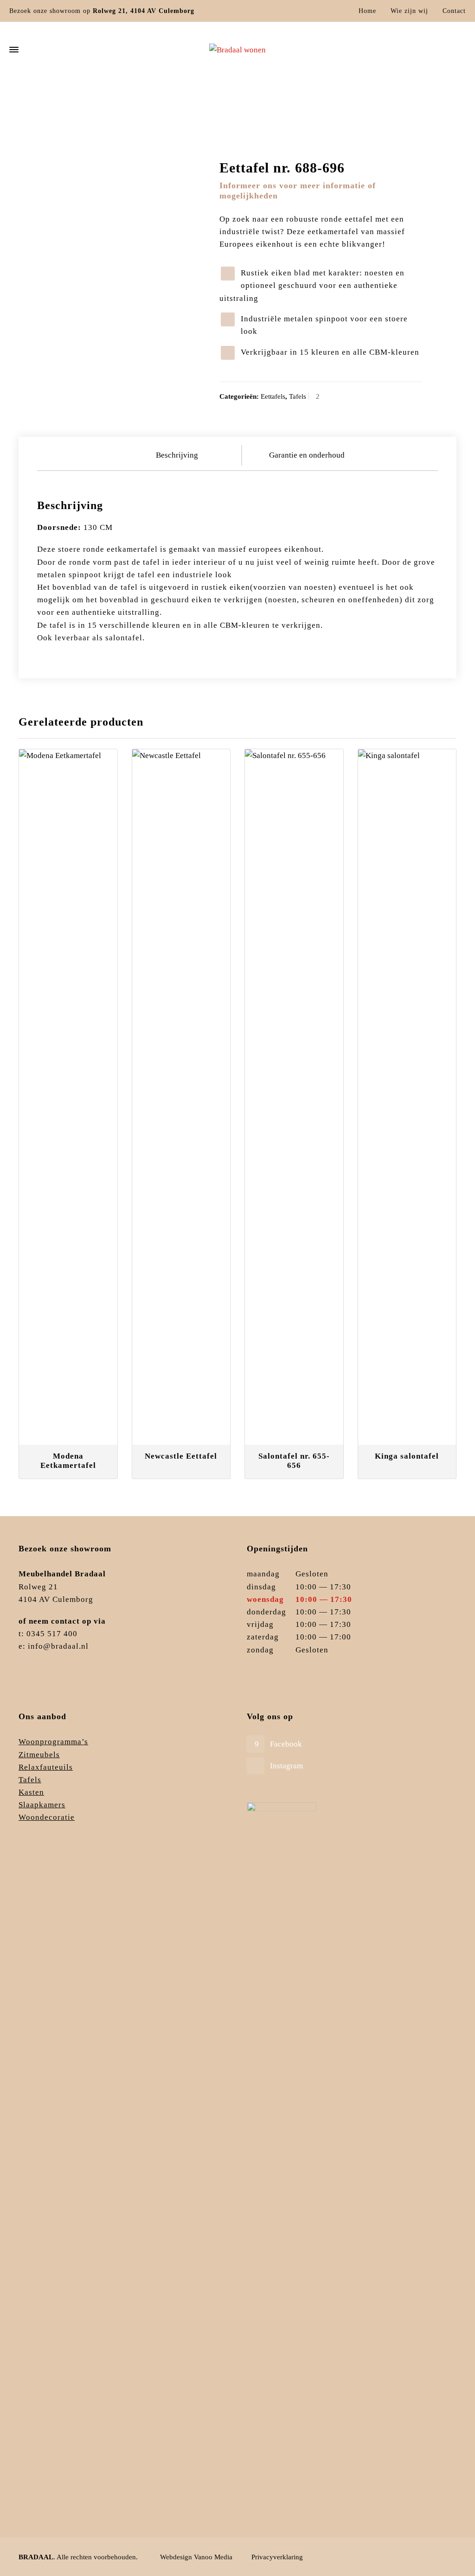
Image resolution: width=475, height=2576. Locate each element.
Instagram (286, 1766)
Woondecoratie (47, 1817)
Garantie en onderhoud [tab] (307, 455)
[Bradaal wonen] (237, 50)
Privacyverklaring (277, 2557)
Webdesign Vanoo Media (196, 2557)
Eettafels (391, 108)
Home (367, 11)
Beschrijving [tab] (177, 455)
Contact (454, 11)
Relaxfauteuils (46, 1767)
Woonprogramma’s (53, 1742)
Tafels (365, 108)
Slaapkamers (42, 1805)
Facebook (286, 1744)
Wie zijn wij (409, 11)
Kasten (31, 1792)
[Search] (460, 50)
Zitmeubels (39, 1755)
